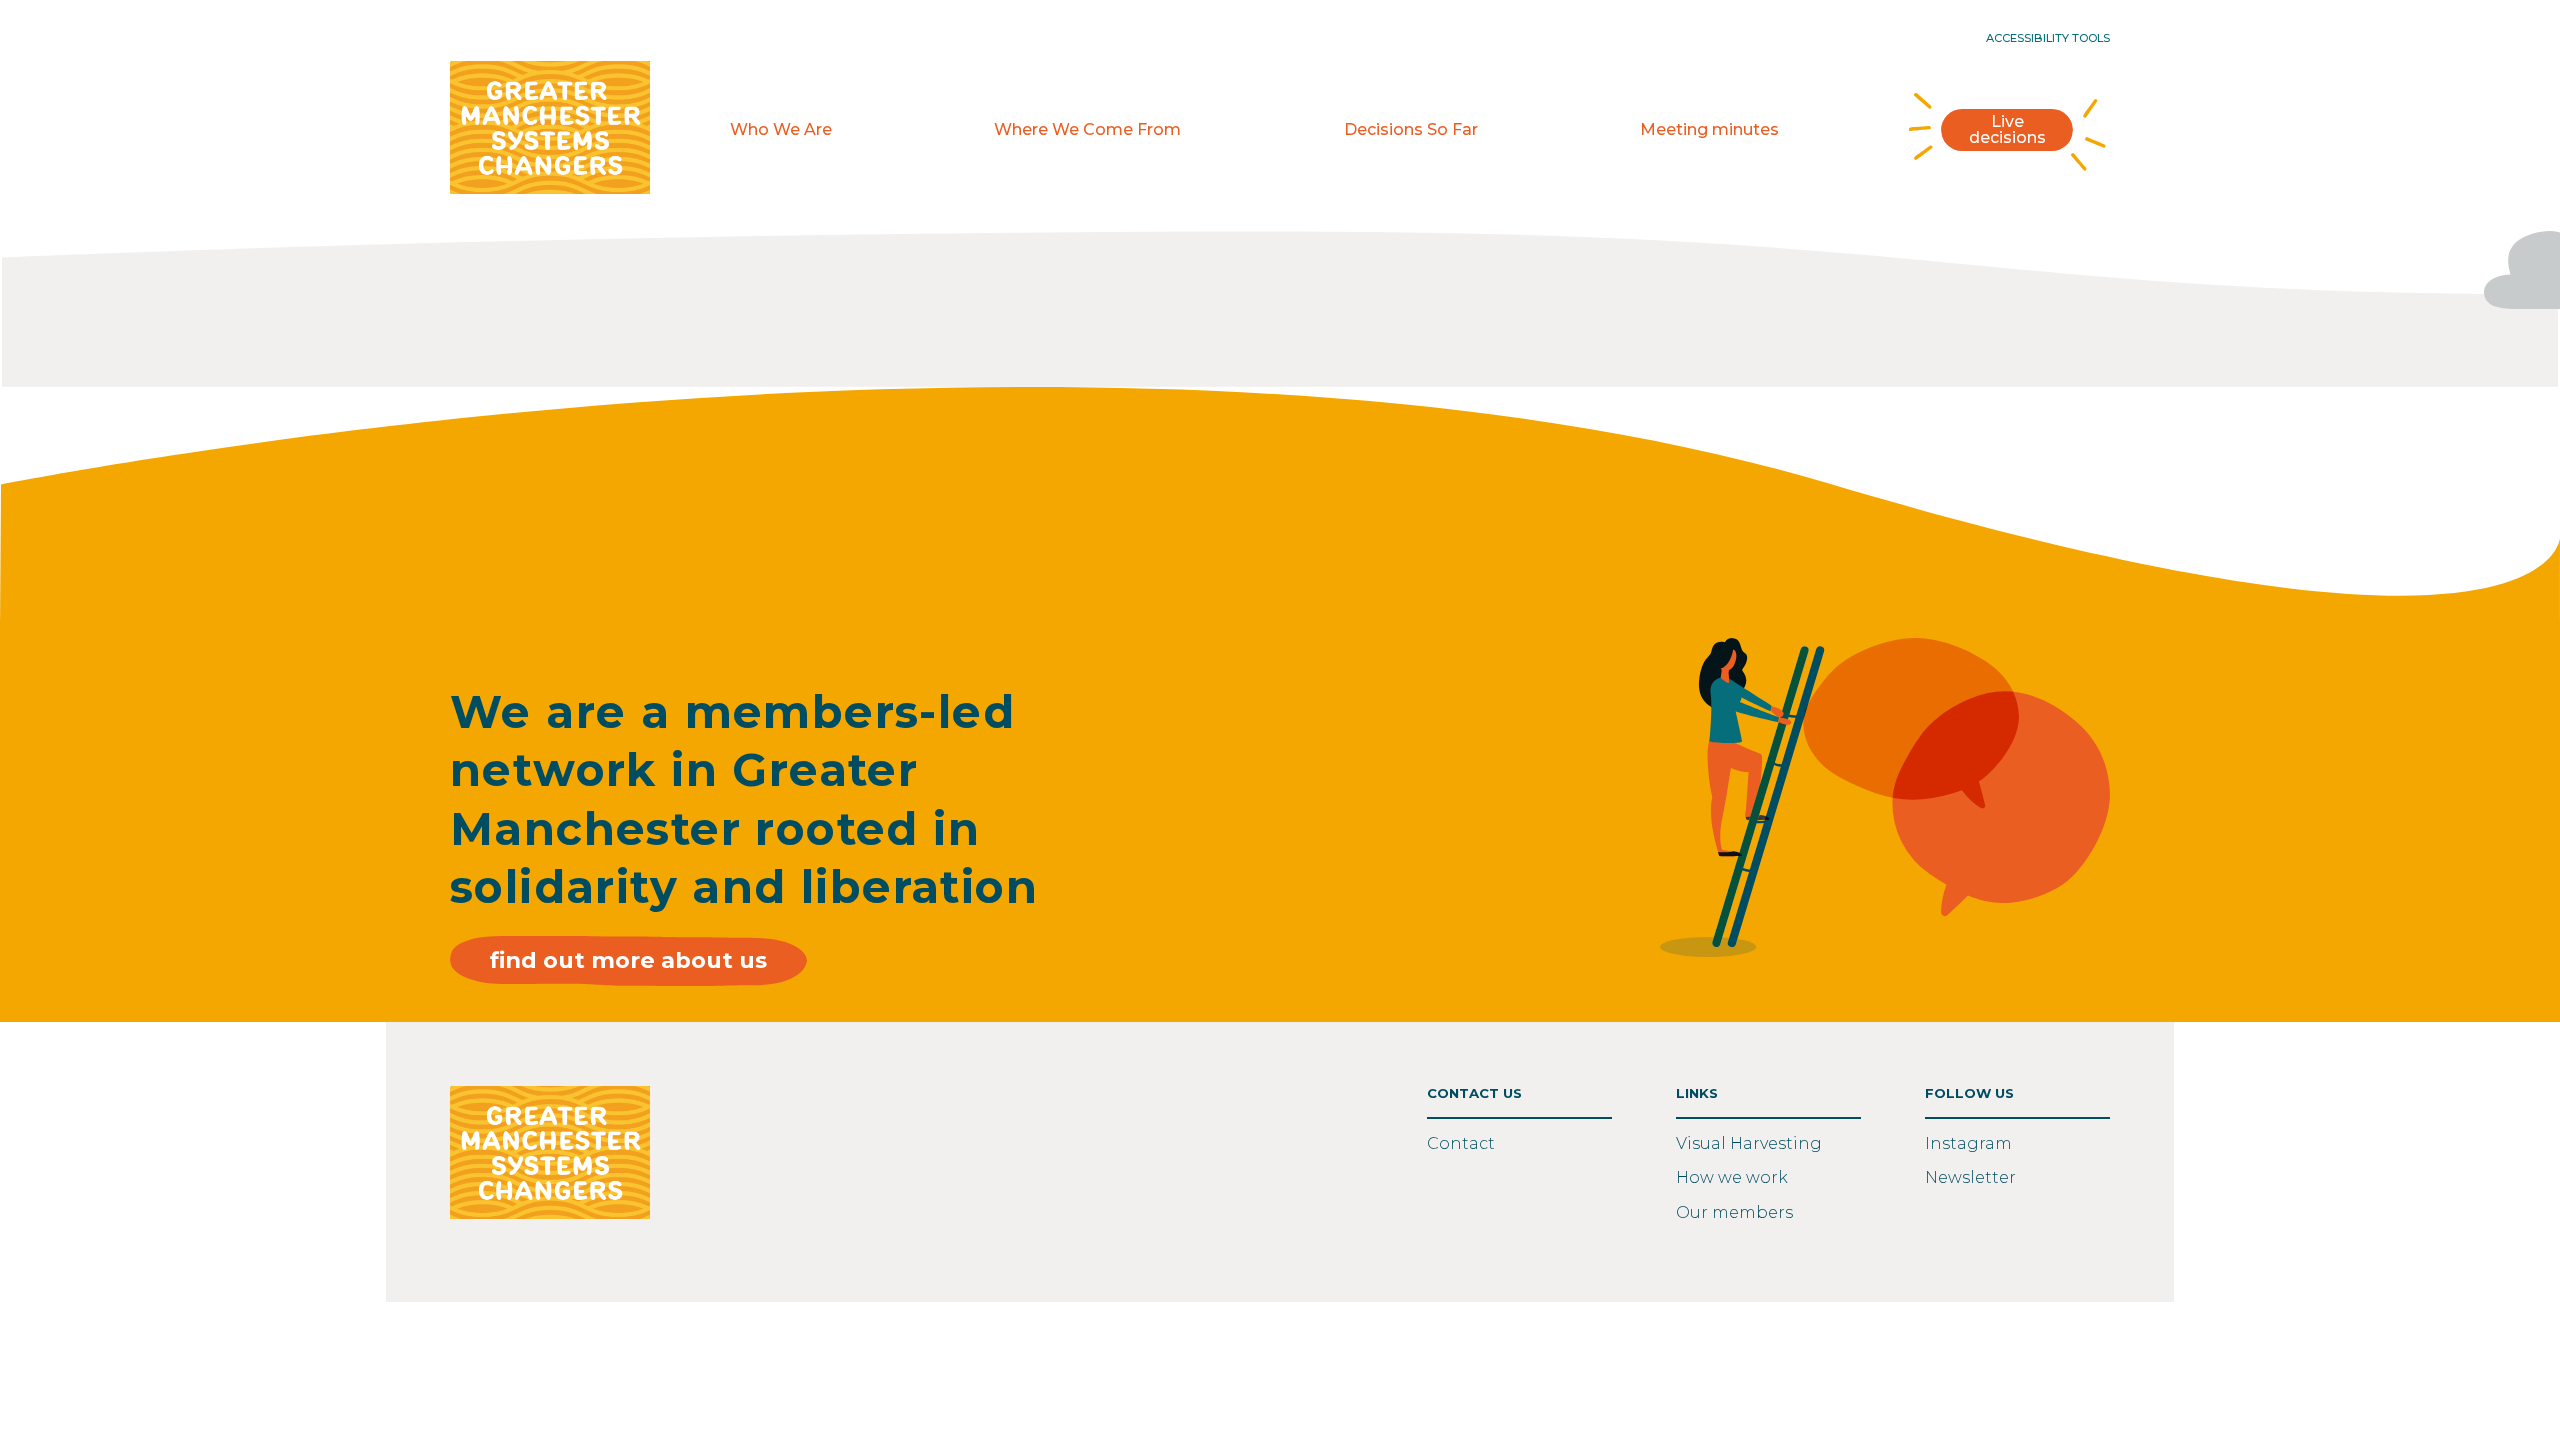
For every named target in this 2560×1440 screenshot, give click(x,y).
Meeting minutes (1709, 130)
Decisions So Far (1411, 130)
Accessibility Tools (2048, 38)
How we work (1732, 1177)
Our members (1734, 1212)
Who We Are (781, 130)
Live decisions (2007, 129)
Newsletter (1970, 1177)
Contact (1461, 1143)
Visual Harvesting (1749, 1143)
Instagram (1968, 1143)
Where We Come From (1087, 130)
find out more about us (628, 960)
